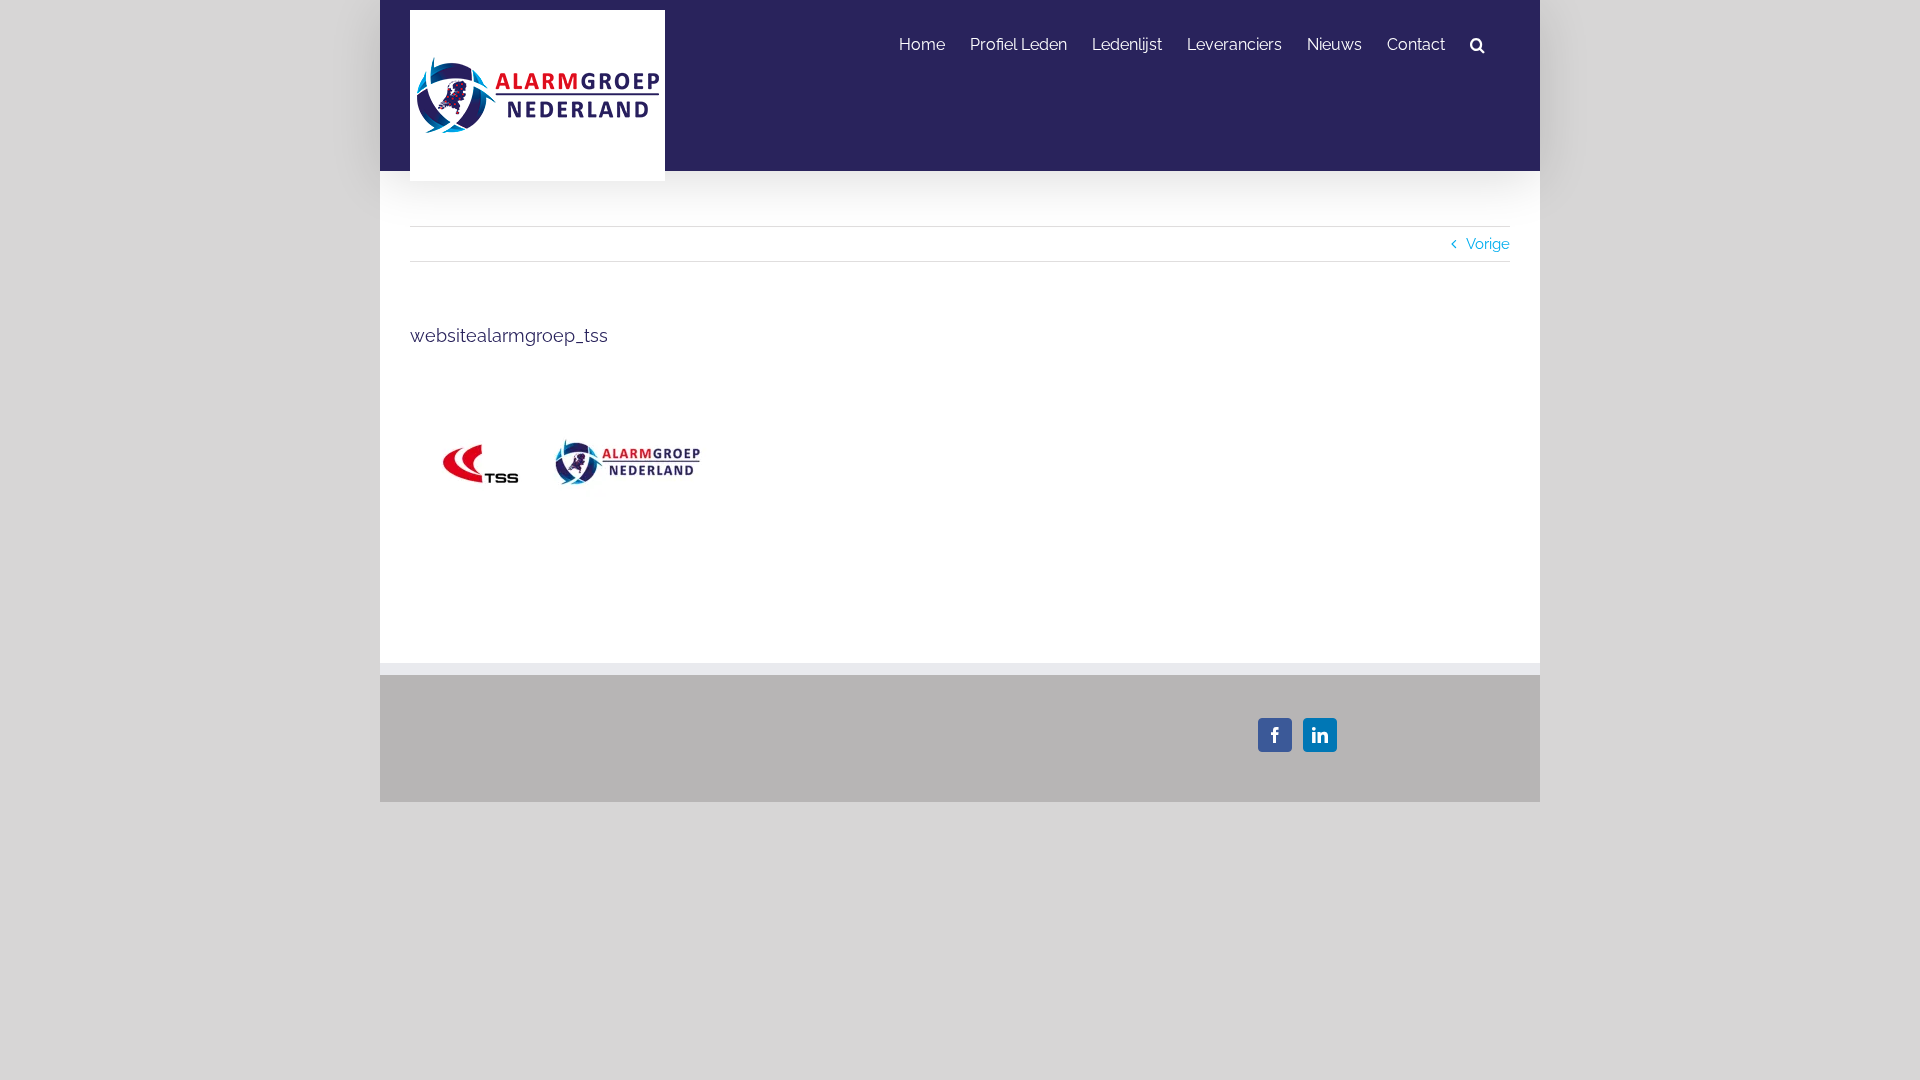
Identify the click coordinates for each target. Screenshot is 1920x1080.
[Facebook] (1275, 735)
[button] (1477, 43)
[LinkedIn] (1320, 735)
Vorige (1488, 244)
